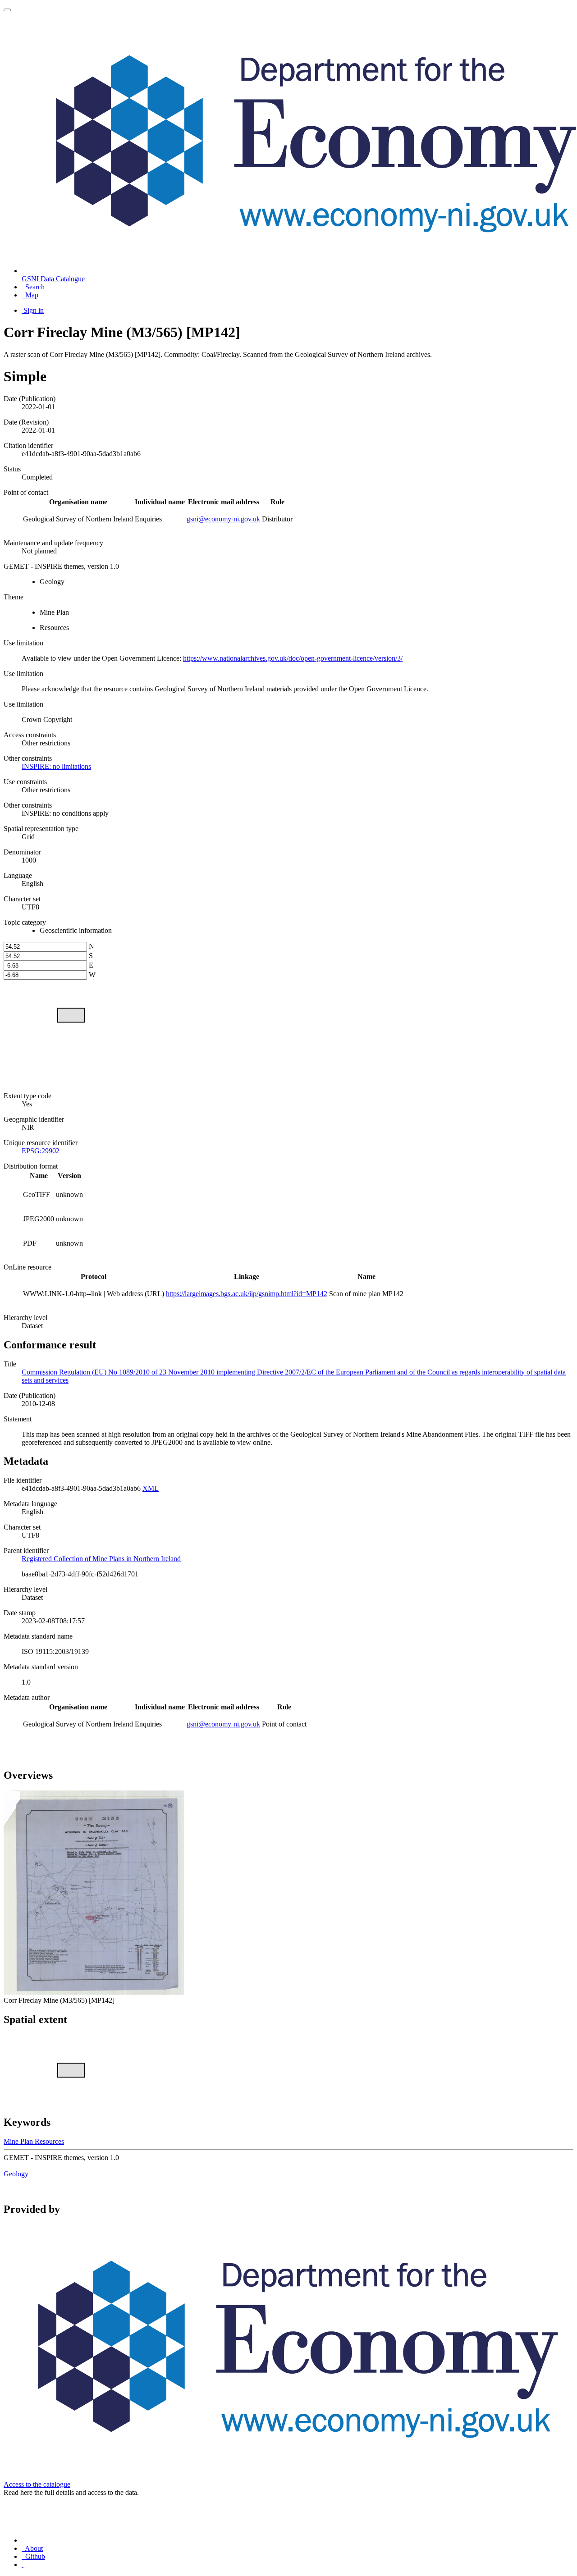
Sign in (34, 310)
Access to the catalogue (37, 2484)
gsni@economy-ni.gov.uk (223, 519)
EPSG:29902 (41, 1151)
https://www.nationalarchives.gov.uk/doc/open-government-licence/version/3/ (293, 658)
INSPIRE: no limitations (56, 766)
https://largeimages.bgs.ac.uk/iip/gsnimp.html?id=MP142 (247, 1294)
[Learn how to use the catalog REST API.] (23, 2565)
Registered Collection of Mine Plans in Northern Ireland (101, 1559)
